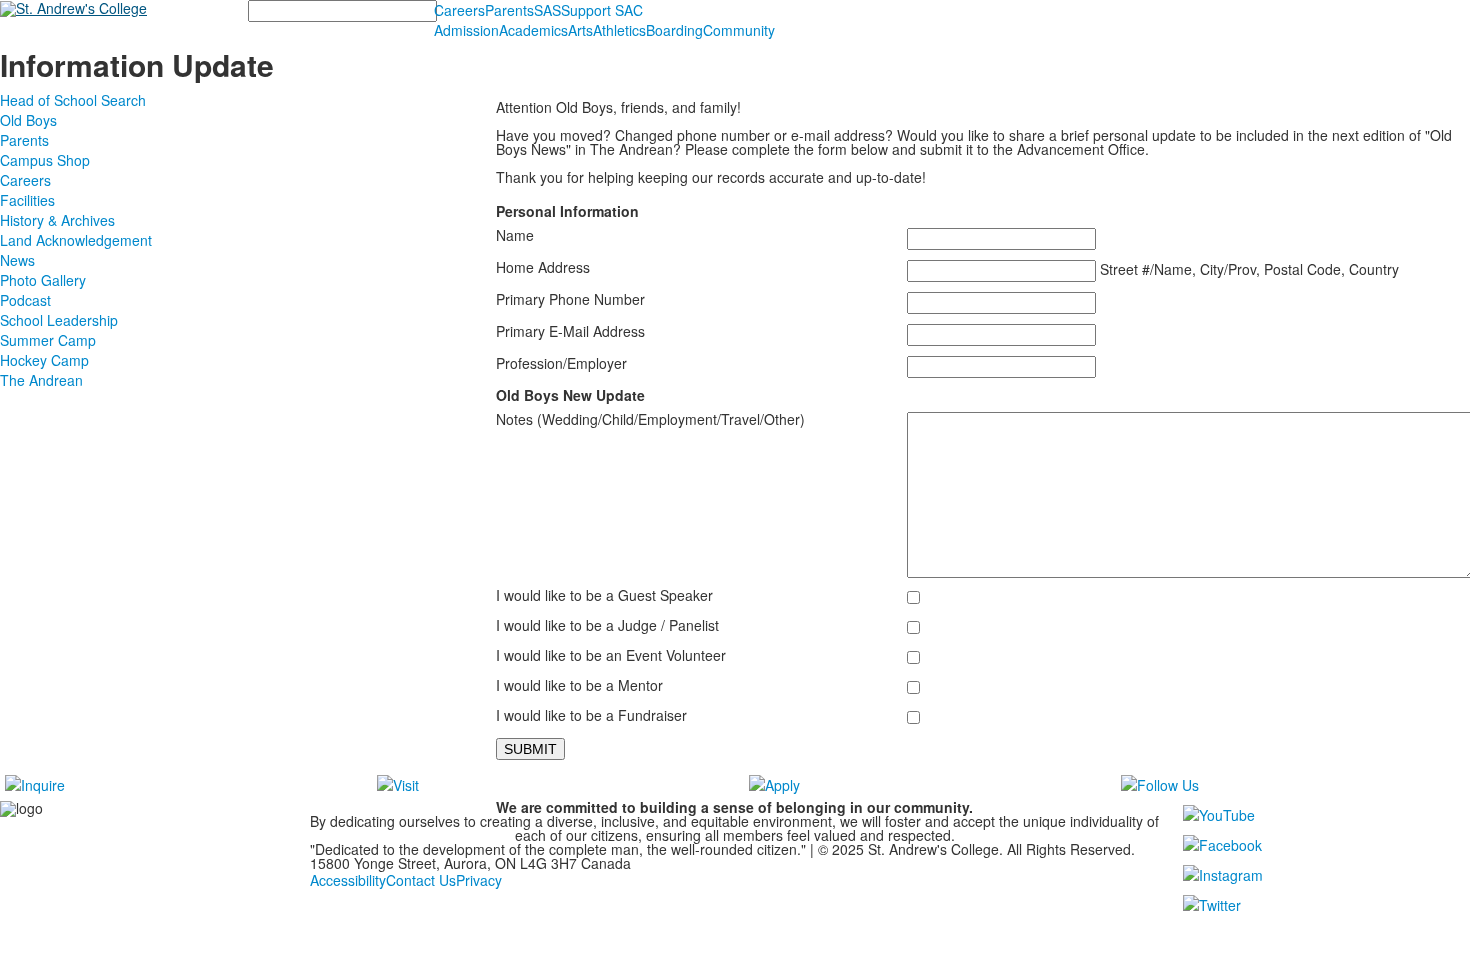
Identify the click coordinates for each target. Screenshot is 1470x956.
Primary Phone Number (570, 299)
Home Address (543, 267)
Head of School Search (73, 100)
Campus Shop (45, 160)
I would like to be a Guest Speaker (604, 595)
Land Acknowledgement (76, 240)
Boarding (674, 30)
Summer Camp (48, 340)
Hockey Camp (44, 360)
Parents (509, 10)
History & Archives (57, 220)
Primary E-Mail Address (570, 331)
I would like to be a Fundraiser (591, 715)
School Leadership (59, 320)
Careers (459, 10)
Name (515, 235)
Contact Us (421, 880)
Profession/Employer (561, 363)
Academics (533, 30)
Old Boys (28, 120)
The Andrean (41, 380)
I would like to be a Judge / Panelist (607, 625)
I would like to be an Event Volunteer (611, 655)
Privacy (479, 880)
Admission (466, 30)
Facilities (27, 200)
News (17, 260)
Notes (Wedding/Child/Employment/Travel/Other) (650, 419)
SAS (547, 10)
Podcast (25, 300)
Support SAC (602, 10)
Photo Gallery (43, 280)
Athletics (619, 30)
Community (739, 30)
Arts (580, 30)
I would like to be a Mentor (579, 685)
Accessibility (348, 880)
